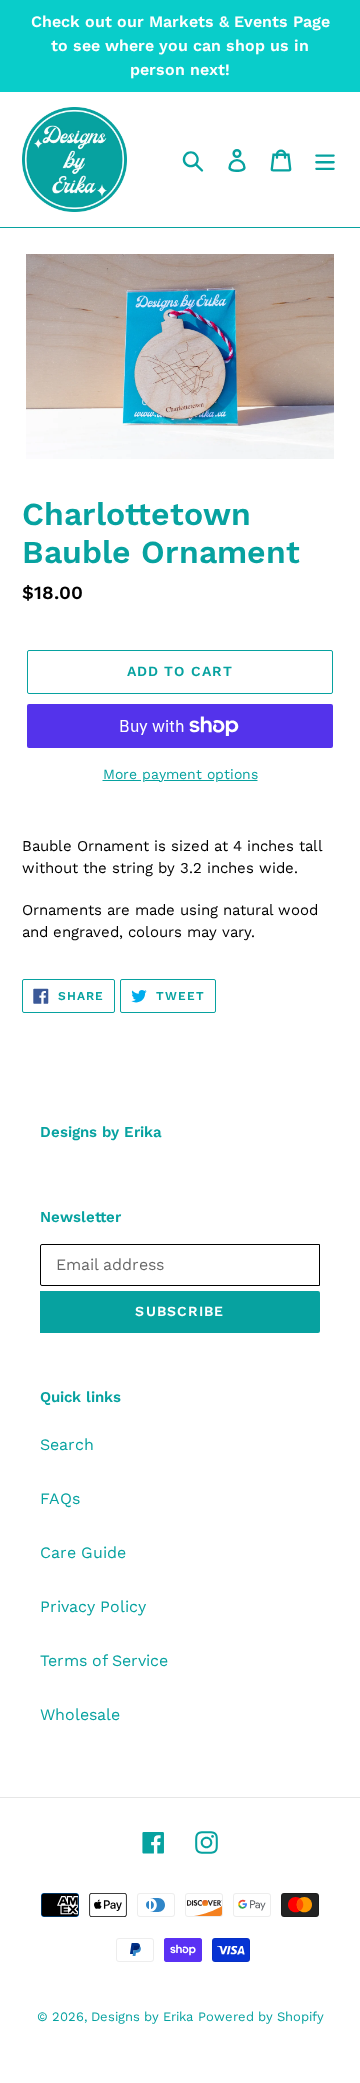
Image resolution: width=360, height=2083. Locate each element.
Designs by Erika (142, 2016)
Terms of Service (104, 1660)
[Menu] (325, 159)
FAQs (60, 1498)
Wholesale (80, 1714)
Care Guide (83, 1552)
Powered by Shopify (261, 2016)
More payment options (180, 774)
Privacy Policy (93, 1606)
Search (67, 1444)
